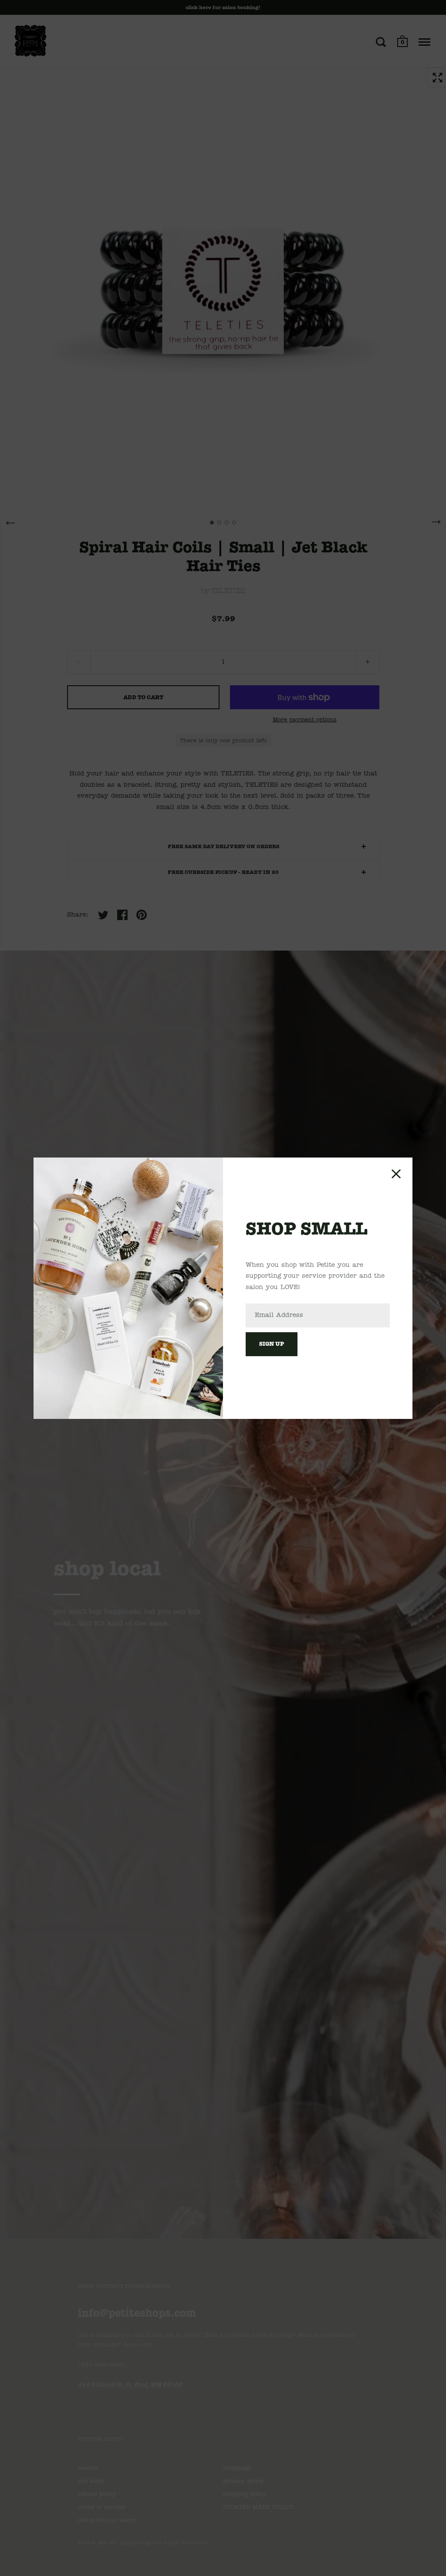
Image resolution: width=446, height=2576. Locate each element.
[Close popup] (396, 1174)
